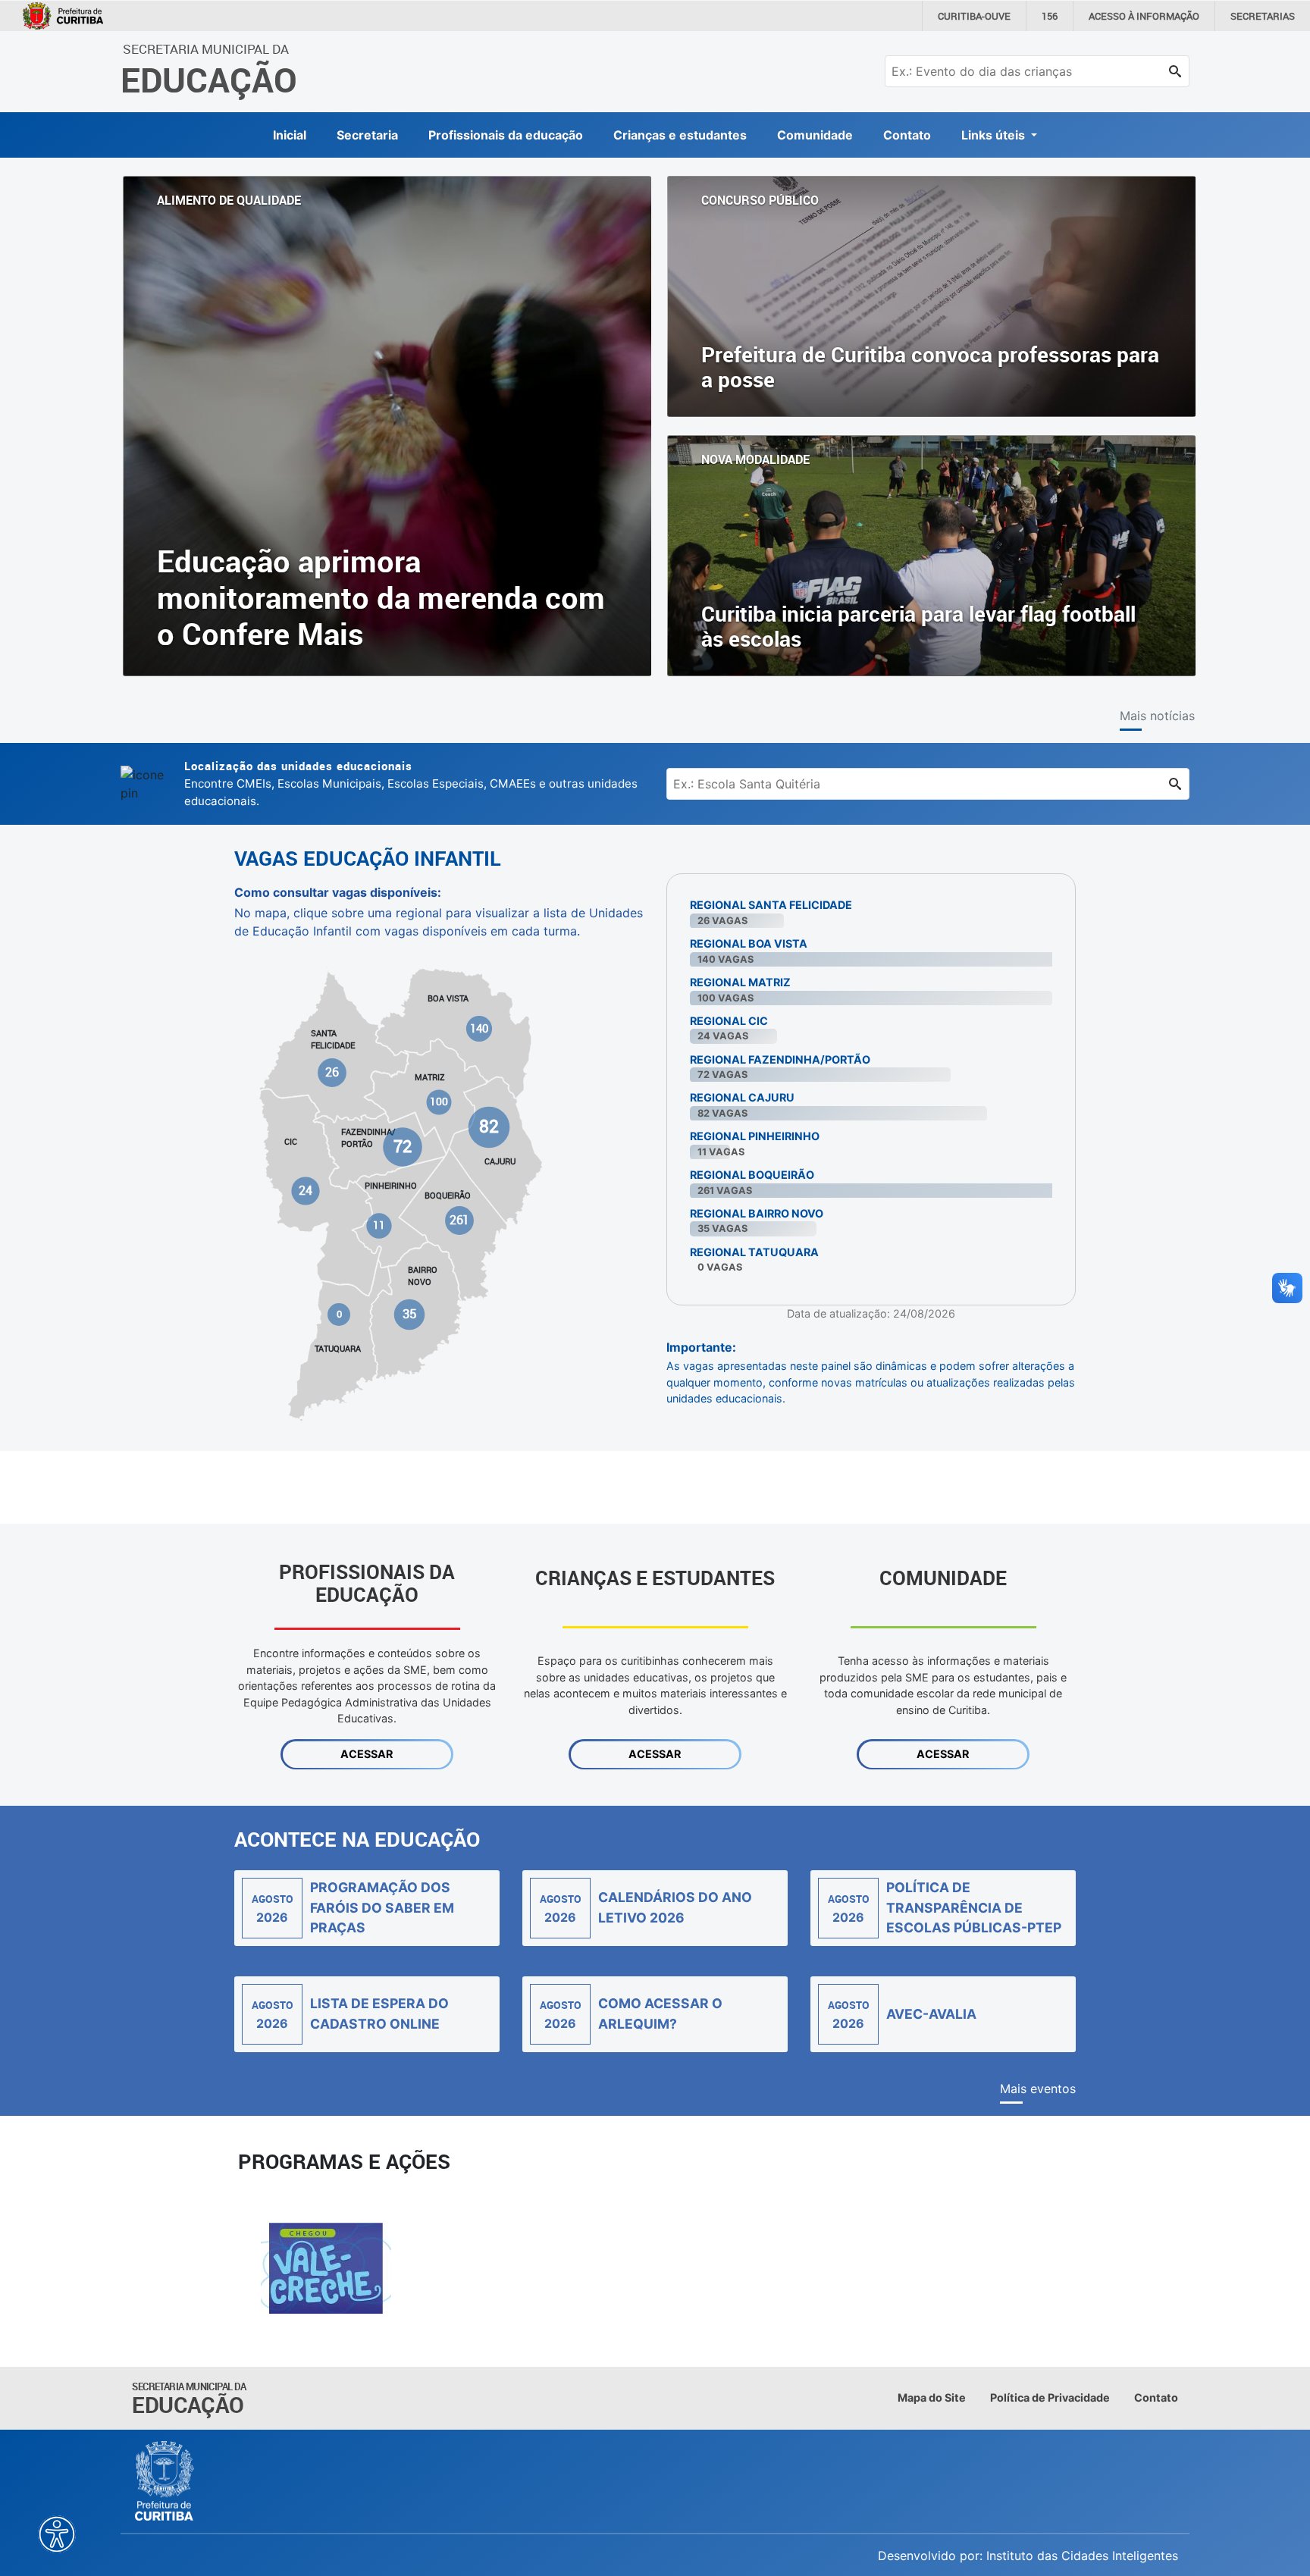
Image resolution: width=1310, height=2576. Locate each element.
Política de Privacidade (1050, 2397)
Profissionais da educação (506, 135)
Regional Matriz (740, 982)
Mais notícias (1157, 716)
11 (379, 1225)
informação (1144, 16)
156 (1050, 16)
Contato (907, 135)
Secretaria (367, 135)
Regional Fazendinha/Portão (780, 1059)
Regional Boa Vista (749, 943)
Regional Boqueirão (752, 1175)
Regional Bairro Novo (757, 1213)
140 (479, 1028)
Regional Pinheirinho (755, 1136)
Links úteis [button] (995, 135)
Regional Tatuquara (754, 1252)
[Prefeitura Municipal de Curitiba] (165, 2481)
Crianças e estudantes (680, 135)
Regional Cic (729, 1021)
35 (409, 1314)
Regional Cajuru (742, 1097)
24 (306, 1190)
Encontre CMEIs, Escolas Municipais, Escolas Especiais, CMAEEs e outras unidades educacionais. (411, 783)
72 (403, 1146)
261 (459, 1220)
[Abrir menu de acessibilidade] (57, 2534)
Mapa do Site (932, 2397)
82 (489, 1126)
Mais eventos (1038, 2089)
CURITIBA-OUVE (974, 16)
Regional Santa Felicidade (771, 905)
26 (333, 1072)
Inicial (290, 135)
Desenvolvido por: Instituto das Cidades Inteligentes (1028, 2556)
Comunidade (815, 135)
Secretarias (1263, 16)
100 (439, 1102)
